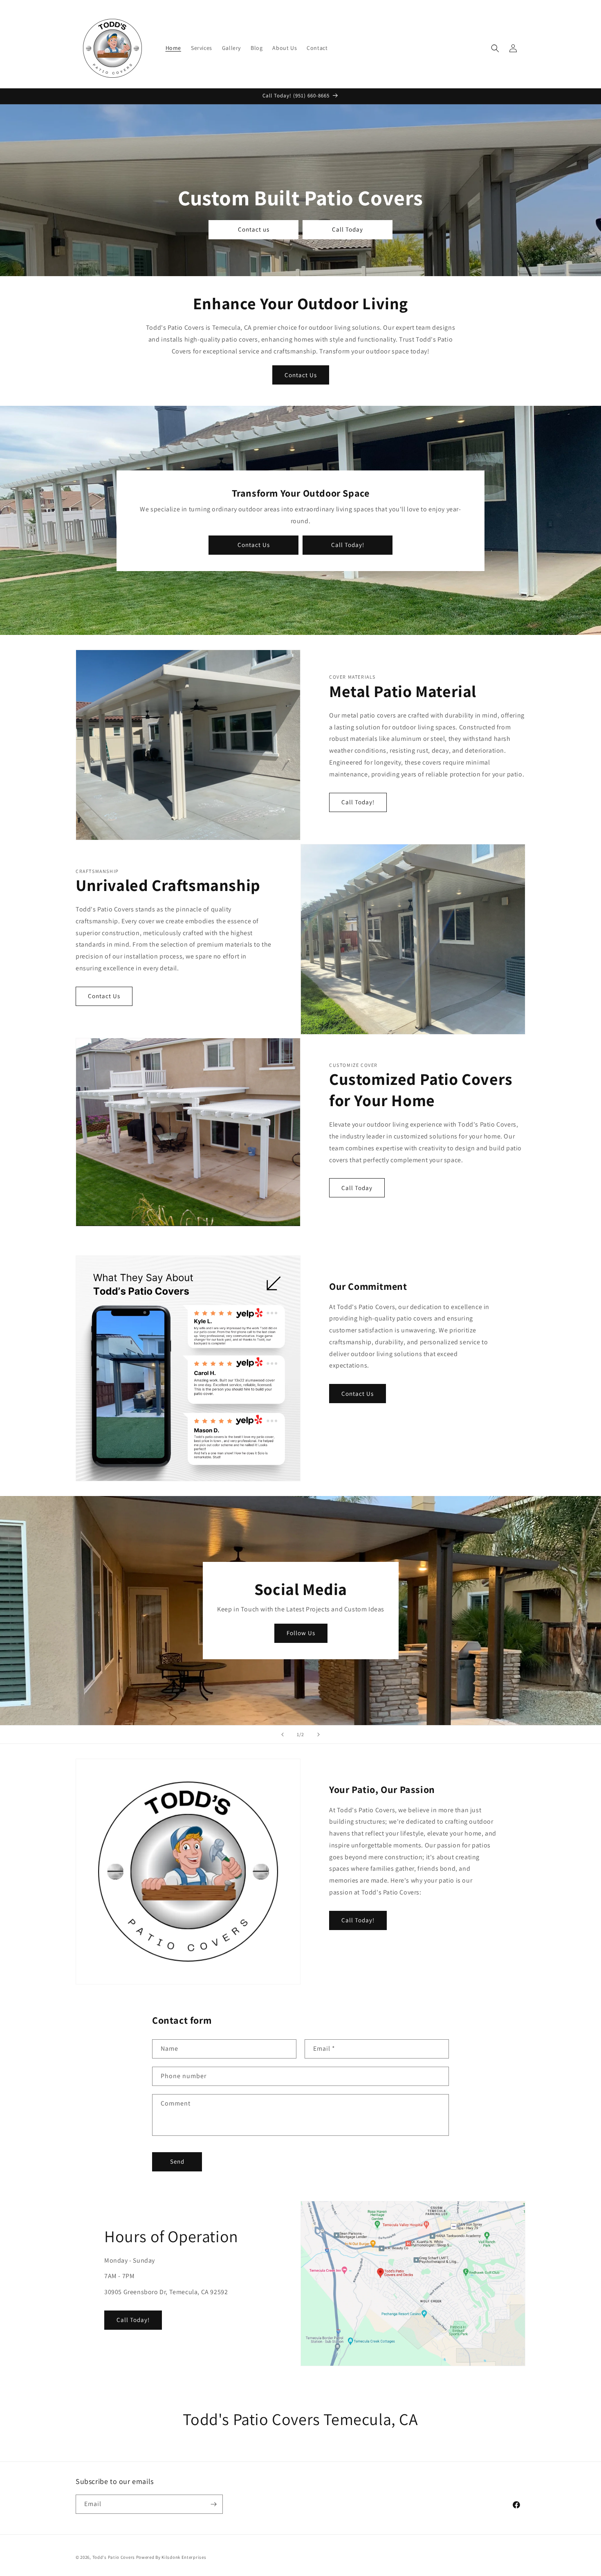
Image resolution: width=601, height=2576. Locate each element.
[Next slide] (318, 1735)
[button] (495, 48)
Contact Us (301, 375)
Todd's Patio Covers (114, 2557)
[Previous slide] (283, 1735)
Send (177, 2161)
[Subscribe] (213, 2504)
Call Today (348, 230)
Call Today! (348, 545)
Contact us (254, 230)
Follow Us (300, 1633)
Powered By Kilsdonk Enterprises (171, 2557)
